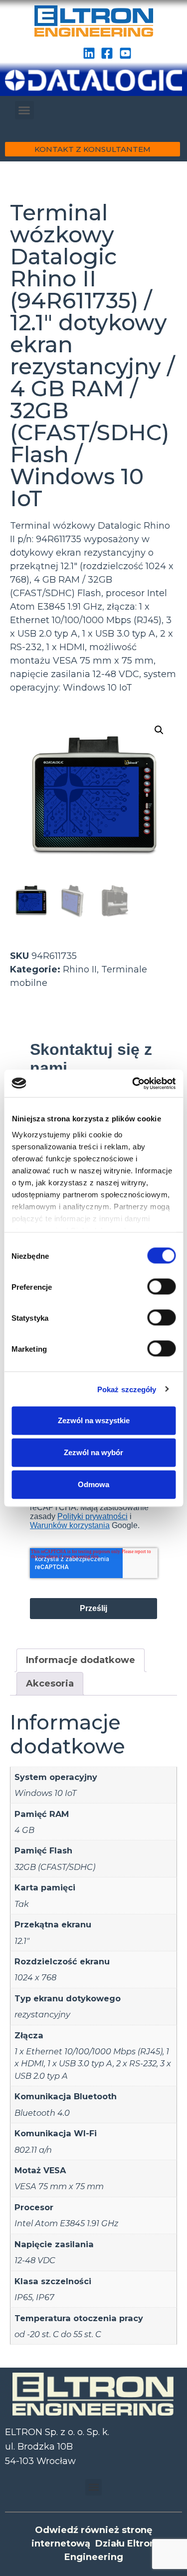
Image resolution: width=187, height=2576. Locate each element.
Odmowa (93, 1484)
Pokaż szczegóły (127, 1389)
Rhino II (80, 969)
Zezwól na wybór (93, 1452)
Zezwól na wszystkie (94, 1420)
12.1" (22, 1941)
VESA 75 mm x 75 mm (59, 2186)
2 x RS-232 (136, 2063)
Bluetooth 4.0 (42, 2113)
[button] (24, 110)
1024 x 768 (35, 1977)
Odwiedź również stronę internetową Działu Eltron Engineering (93, 2544)
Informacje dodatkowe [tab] (81, 1660)
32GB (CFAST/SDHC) (55, 1867)
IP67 (45, 2297)
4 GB (24, 1830)
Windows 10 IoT (45, 1793)
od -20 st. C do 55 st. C (58, 2334)
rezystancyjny (42, 2014)
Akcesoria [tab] (50, 1684)
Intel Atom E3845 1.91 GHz (66, 2223)
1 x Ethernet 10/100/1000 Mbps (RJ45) (89, 2051)
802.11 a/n (33, 2150)
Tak (22, 1904)
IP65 (23, 2297)
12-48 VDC (35, 2260)
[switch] (161, 1287)
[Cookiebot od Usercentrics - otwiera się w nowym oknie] (133, 1083)
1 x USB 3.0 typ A (80, 2063)
